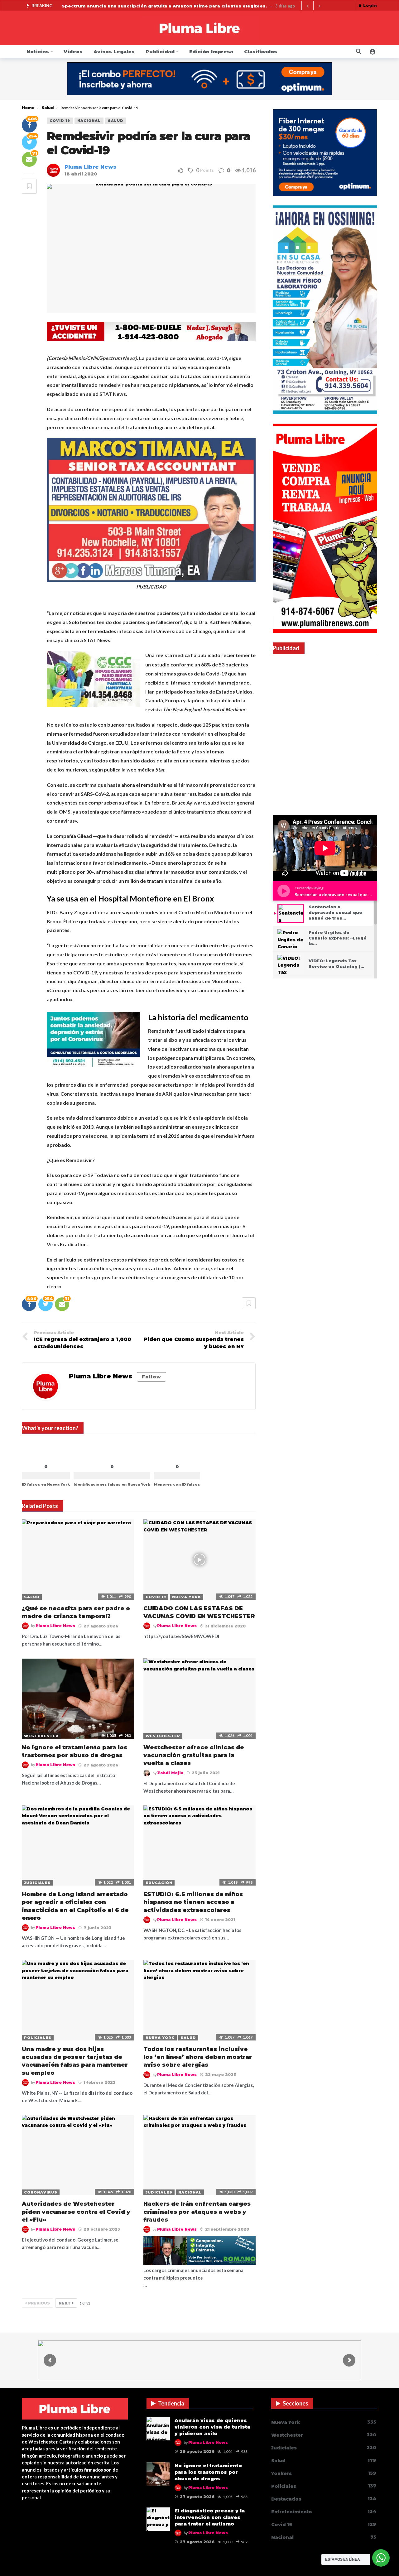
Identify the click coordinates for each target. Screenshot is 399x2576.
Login (370, 5)
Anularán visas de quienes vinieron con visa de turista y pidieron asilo (212, 2427)
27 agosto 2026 (101, 1626)
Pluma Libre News (90, 167)
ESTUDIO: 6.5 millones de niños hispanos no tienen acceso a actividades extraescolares (193, 1902)
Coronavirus (41, 2192)
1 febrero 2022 (100, 2082)
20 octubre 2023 (102, 2229)
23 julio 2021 (206, 1773)
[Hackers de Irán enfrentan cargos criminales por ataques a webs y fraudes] (199, 2155)
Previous (39, 2303)
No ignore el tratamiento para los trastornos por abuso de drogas (208, 2472)
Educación (159, 1883)
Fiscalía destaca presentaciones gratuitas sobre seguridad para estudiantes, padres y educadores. (183, 6)
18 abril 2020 (81, 174)
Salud (116, 121)
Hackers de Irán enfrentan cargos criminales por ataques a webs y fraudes (197, 2212)
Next (65, 2303)
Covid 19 (60, 121)
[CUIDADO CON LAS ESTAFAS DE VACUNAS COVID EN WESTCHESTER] (199, 1559)
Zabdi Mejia (170, 1773)
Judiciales (37, 1883)
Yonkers (324, 2473)
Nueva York (187, 1597)
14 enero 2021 (220, 1920)
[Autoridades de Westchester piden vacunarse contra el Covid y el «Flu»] (78, 2155)
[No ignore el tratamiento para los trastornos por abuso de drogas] (78, 1698)
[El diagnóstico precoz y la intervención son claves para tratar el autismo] (158, 2519)
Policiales (38, 2038)
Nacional (89, 121)
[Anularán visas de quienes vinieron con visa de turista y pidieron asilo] (158, 2429)
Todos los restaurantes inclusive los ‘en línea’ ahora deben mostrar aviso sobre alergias (198, 2057)
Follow (151, 1377)
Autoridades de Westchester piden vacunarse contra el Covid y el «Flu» (76, 2212)
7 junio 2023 (97, 1928)
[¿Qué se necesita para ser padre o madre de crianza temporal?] (78, 1559)
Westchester (41, 1736)
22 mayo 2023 (221, 2075)
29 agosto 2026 (197, 2451)
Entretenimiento (324, 2512)
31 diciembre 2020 (225, 1626)
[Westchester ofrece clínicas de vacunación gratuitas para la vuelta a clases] (199, 1698)
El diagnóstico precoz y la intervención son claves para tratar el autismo (210, 2517)
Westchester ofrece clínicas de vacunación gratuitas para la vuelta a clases (194, 1755)
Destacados (324, 2499)
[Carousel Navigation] (313, 6)
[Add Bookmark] (29, 186)
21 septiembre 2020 (227, 2229)
